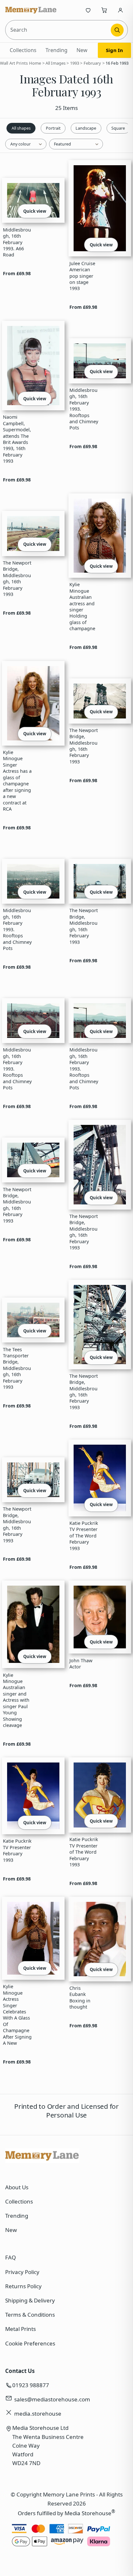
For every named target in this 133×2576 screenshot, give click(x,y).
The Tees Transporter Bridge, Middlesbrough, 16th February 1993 (17, 1368)
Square (118, 128)
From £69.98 (17, 273)
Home (35, 63)
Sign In (114, 50)
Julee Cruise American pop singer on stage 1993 (82, 276)
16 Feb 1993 (117, 63)
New (82, 50)
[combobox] (59, 30)
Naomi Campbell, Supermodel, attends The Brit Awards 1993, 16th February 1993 (17, 439)
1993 (75, 63)
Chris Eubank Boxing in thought (80, 1997)
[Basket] (104, 10)
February (92, 63)
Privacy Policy (22, 2272)
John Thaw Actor (81, 1664)
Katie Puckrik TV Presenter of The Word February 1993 (84, 1536)
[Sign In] (120, 10)
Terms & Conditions (30, 2315)
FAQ (10, 2257)
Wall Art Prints (14, 63)
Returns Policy (23, 2286)
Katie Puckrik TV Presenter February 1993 (17, 1850)
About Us (17, 2187)
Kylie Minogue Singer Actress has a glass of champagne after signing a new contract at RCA (17, 781)
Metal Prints (20, 2329)
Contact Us (20, 2371)
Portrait (53, 128)
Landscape (86, 128)
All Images (56, 63)
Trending (56, 50)
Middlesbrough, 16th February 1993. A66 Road (17, 242)
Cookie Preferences (30, 2343)
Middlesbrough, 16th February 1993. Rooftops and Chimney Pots (84, 409)
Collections (23, 50)
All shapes (21, 128)
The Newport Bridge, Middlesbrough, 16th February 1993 (17, 578)
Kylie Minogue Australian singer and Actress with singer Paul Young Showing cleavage (16, 1700)
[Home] (31, 10)
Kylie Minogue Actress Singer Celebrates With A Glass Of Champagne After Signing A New (17, 2015)
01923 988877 (31, 2385)
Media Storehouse (88, 2513)
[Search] (117, 30)
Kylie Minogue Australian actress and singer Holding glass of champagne (82, 606)
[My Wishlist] (88, 10)
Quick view (35, 211)
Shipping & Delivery (30, 2300)
